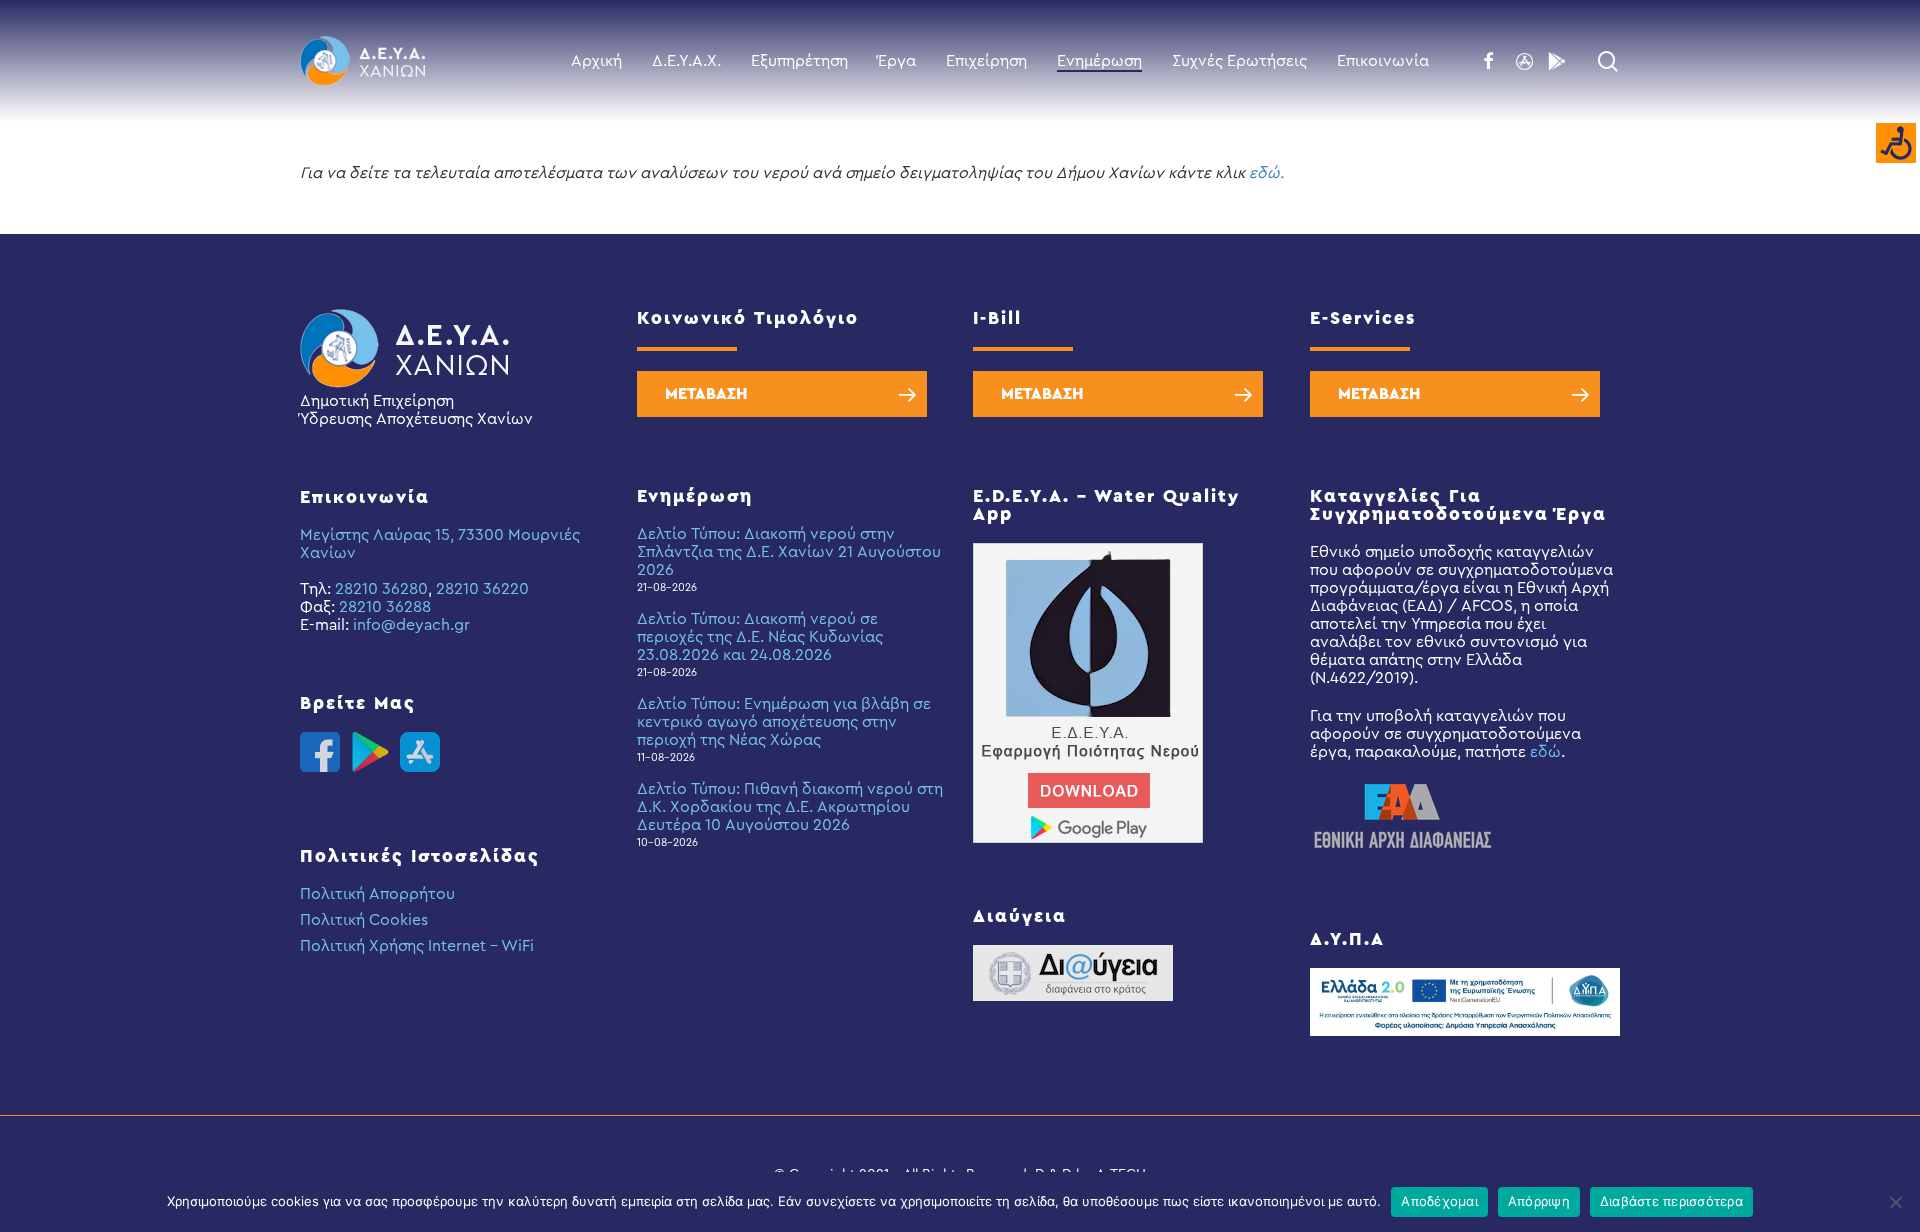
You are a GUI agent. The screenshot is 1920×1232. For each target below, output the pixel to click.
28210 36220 (482, 589)
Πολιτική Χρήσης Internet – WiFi (417, 946)
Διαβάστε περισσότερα (1671, 1201)
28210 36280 (381, 589)
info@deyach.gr (411, 625)
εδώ (1545, 752)
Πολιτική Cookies (364, 920)
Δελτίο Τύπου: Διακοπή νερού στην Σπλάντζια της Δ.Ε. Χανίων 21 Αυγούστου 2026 (789, 552)
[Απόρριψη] (1895, 1202)
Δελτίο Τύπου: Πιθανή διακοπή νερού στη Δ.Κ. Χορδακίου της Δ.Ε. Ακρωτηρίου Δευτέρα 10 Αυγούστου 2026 (790, 807)
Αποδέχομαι (1439, 1201)
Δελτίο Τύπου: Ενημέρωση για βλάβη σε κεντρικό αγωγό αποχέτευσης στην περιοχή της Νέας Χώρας (784, 722)
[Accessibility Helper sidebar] (1896, 144)
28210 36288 (385, 607)
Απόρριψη (1539, 1201)
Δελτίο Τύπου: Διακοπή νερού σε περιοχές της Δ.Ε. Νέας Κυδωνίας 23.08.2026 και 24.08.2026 (760, 637)
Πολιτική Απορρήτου (377, 894)
